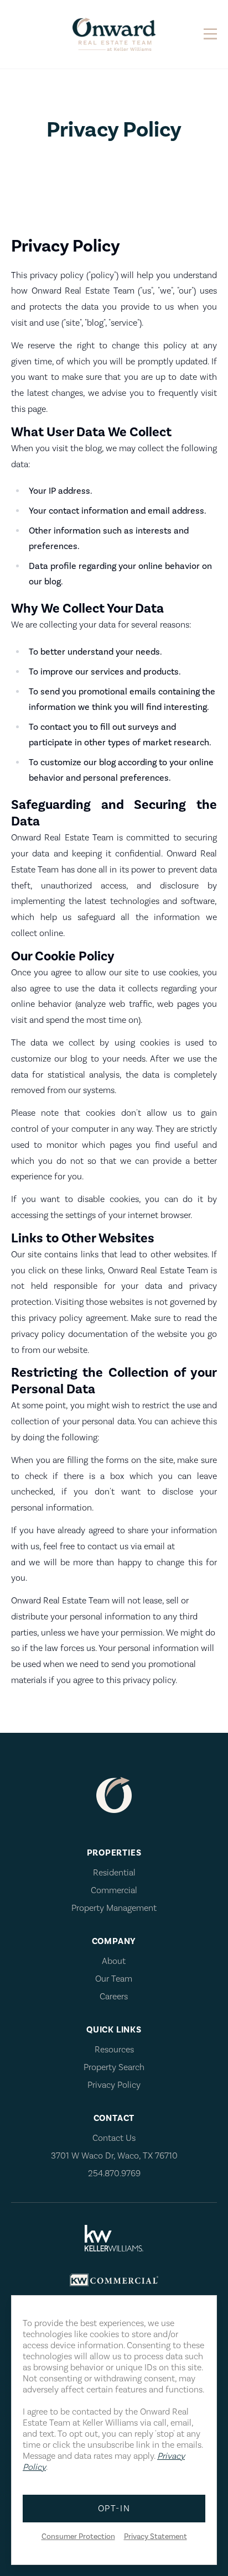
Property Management (114, 1908)
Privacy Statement (156, 2537)
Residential (114, 1873)
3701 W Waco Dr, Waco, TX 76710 (114, 2156)
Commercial (114, 1890)
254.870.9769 (114, 2173)
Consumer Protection (78, 2537)
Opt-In (114, 2509)
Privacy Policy (114, 2085)
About (114, 1961)
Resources (114, 2050)
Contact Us (114, 2138)
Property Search (114, 2067)
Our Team (114, 1979)
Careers (114, 1997)
